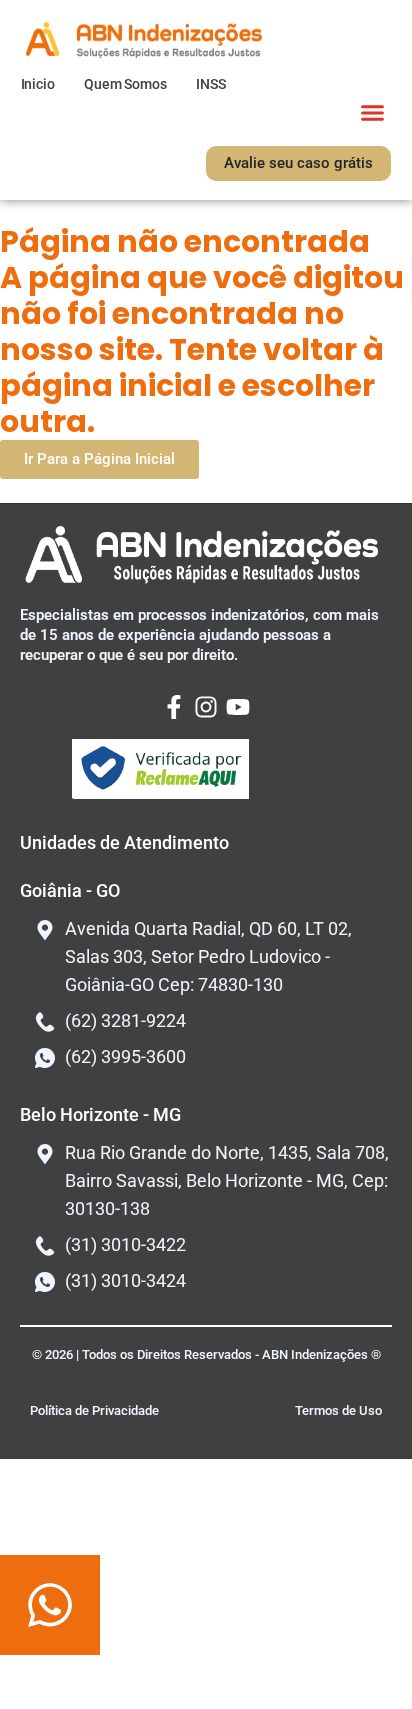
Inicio (38, 84)
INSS (210, 84)
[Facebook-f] (174, 707)
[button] (373, 113)
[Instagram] (206, 707)
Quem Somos (125, 84)
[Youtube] (238, 707)
